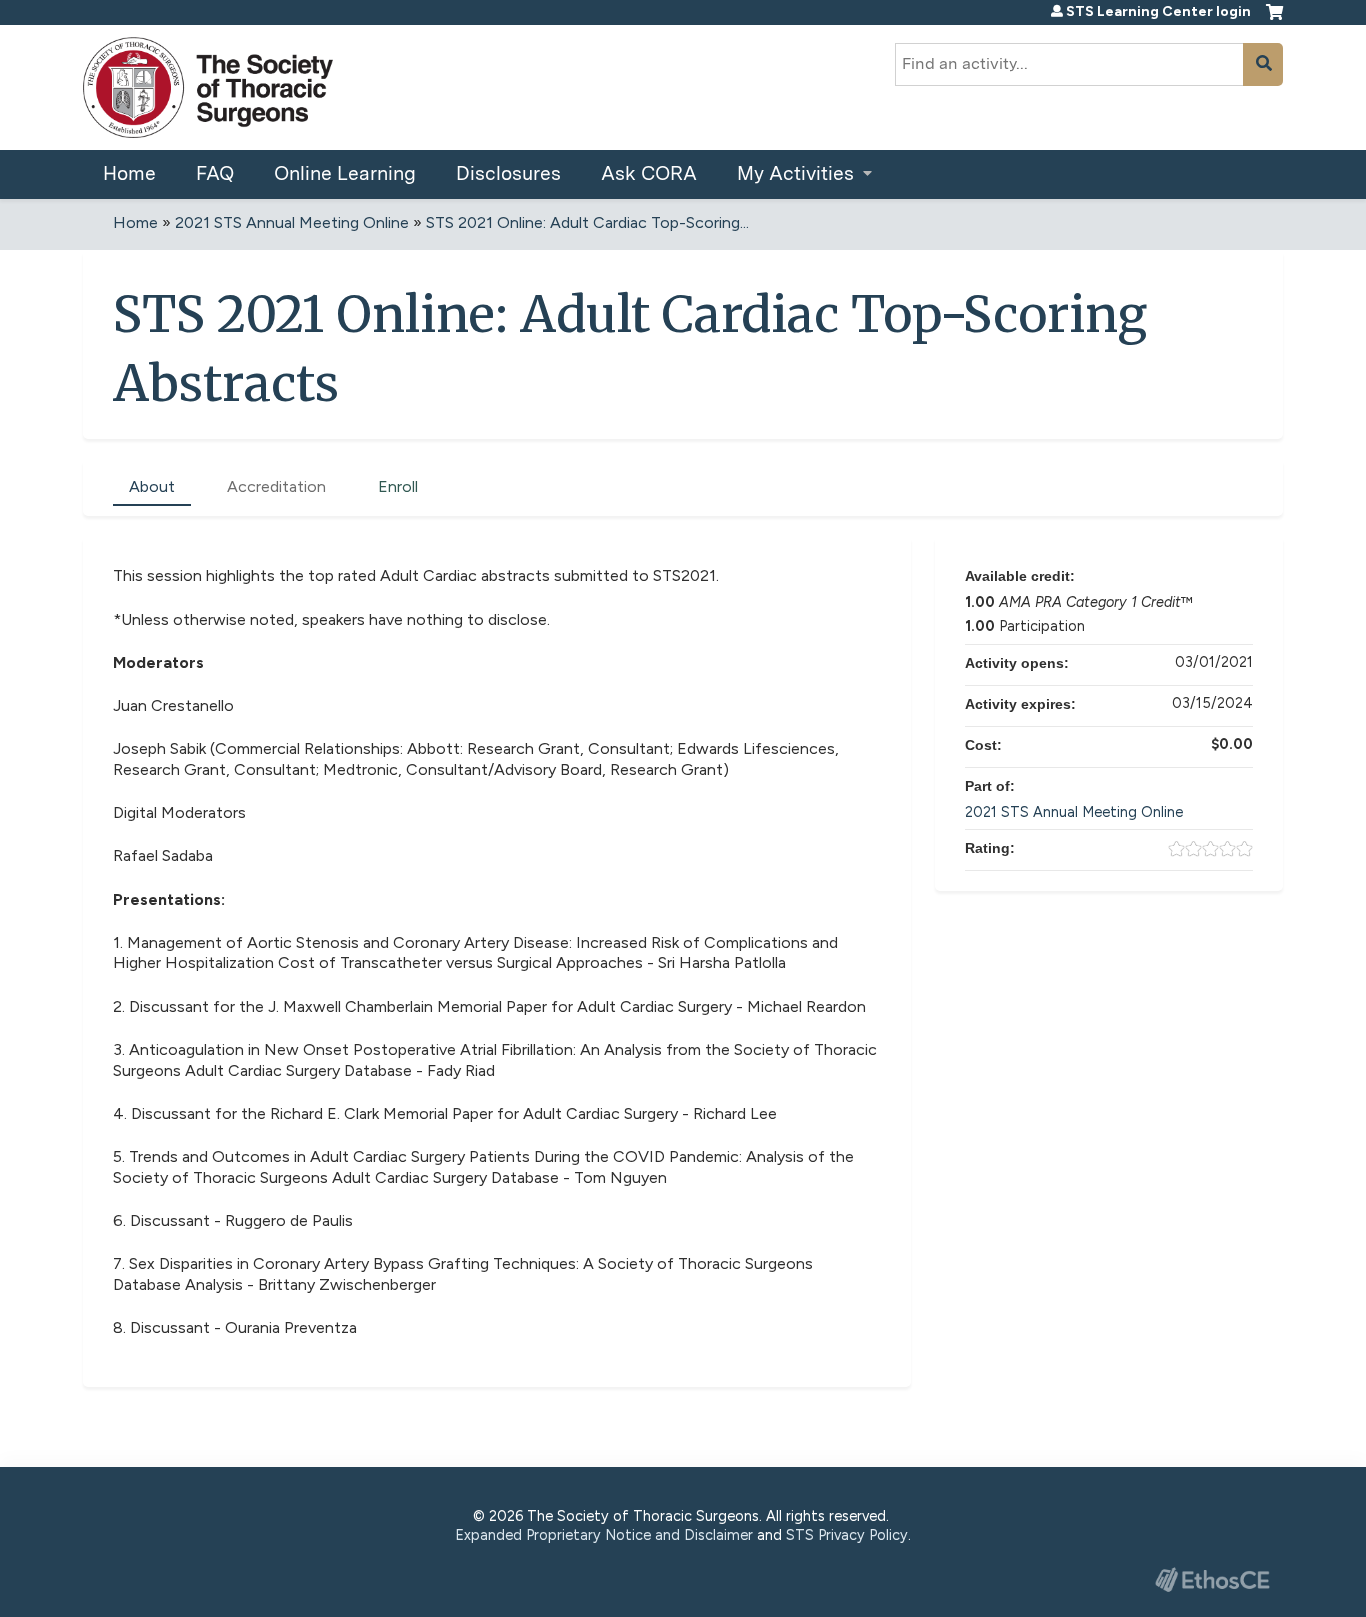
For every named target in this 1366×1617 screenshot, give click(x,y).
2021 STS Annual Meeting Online (292, 222)
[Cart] (1274, 20)
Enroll (398, 486)
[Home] (208, 87)
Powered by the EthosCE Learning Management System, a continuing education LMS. (1212, 1579)
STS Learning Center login (1158, 12)
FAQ (215, 173)
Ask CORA (649, 173)
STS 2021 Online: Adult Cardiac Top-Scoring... (587, 222)
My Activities (795, 173)
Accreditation (276, 486)
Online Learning (345, 173)
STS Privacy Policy (847, 1535)
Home (129, 173)
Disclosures (508, 173)
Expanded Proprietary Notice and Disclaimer (604, 1535)
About (152, 486)
